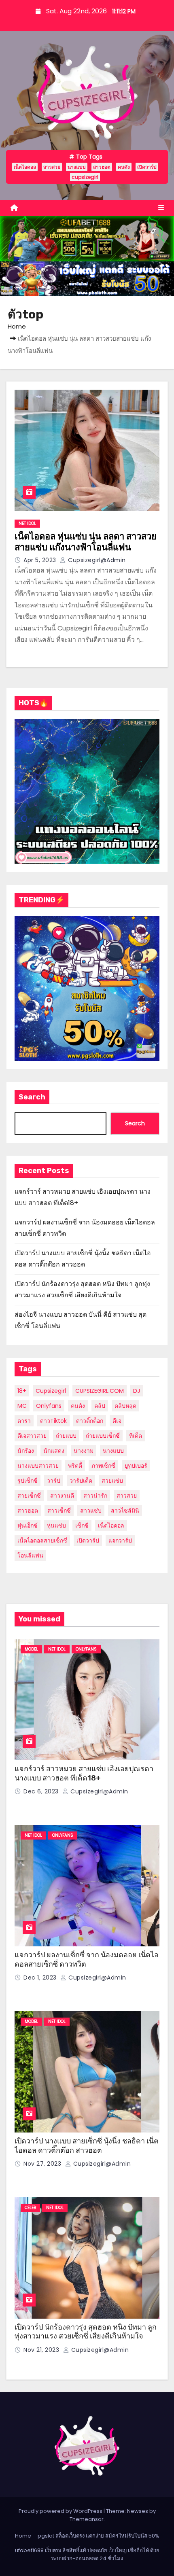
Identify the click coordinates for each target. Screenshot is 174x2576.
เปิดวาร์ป (147, 167)
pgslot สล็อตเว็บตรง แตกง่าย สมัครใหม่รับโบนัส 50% (99, 2536)
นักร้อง (26, 1451)
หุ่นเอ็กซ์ (28, 1526)
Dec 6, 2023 (42, 1791)
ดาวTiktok (53, 1421)
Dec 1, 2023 (41, 1978)
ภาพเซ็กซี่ (103, 1466)
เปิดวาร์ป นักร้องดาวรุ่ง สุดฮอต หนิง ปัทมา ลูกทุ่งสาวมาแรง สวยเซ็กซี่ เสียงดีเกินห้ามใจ (86, 2332)
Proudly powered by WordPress (61, 2511)
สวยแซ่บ (112, 1481)
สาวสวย (52, 167)
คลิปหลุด (125, 1406)
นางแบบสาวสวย (38, 1466)
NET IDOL (27, 523)
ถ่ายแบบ (66, 1436)
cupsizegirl (85, 177)
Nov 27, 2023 (43, 2164)
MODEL (31, 1649)
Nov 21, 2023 (42, 2350)
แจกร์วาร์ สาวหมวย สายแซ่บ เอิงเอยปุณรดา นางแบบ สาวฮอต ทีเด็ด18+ (84, 1773)
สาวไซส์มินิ (125, 1511)
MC (22, 1406)
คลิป (100, 1406)
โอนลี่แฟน (30, 1555)
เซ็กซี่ (82, 1526)
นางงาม (84, 1451)
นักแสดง (54, 1451)
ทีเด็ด (136, 1436)
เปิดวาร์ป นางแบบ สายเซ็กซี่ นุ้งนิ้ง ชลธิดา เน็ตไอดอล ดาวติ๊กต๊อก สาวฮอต (87, 2146)
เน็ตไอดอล (25, 167)
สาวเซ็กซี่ (59, 1511)
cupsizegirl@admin (96, 560)
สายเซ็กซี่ (29, 1496)
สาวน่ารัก (95, 1496)
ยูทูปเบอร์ (136, 1466)
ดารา (24, 1421)
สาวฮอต (102, 167)
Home (17, 326)
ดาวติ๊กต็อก (90, 1421)
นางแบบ (77, 167)
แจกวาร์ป (120, 1541)
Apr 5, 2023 (41, 560)
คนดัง (124, 167)
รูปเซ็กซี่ (28, 1481)
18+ (22, 1391)
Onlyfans (49, 1406)
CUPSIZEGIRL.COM (100, 1391)
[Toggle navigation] (161, 208)
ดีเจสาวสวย (32, 1436)
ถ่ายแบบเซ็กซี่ (103, 1436)
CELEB (30, 2208)
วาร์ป (54, 1481)
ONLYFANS (86, 1649)
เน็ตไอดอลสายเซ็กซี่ (42, 1541)
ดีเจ (117, 1421)
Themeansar (87, 2519)
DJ (137, 1391)
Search (32, 1097)
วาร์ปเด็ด (81, 1481)
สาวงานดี (62, 1496)
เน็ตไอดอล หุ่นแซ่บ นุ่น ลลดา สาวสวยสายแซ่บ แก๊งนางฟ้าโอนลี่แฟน (86, 542)
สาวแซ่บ (91, 1511)
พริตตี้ (75, 1466)
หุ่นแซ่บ (56, 1526)
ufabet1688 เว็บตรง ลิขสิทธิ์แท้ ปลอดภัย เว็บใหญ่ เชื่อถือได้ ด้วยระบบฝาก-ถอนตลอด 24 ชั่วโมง (87, 2554)
